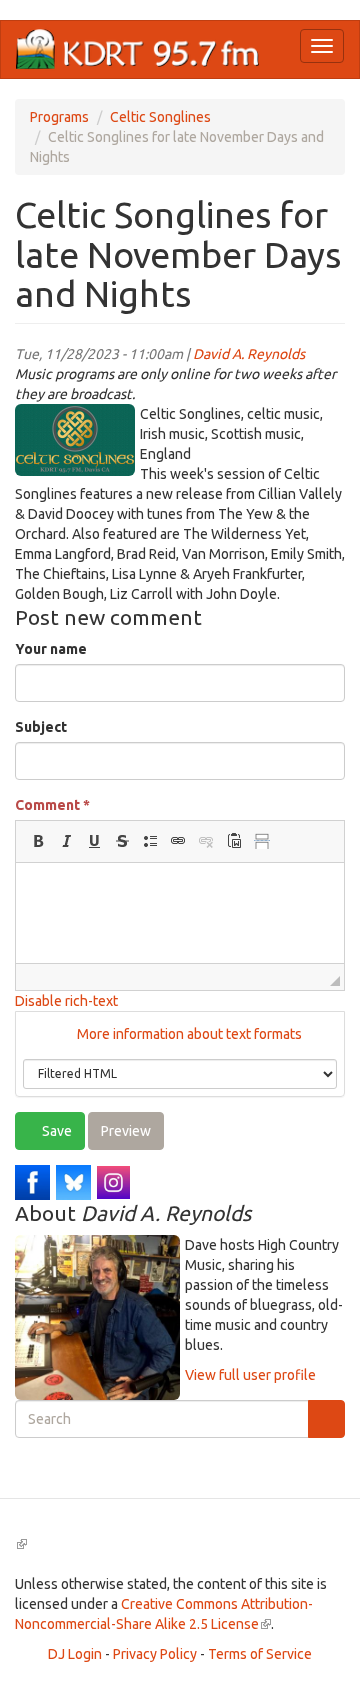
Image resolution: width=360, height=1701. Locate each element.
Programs (59, 117)
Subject (41, 727)
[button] (38, 841)
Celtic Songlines (160, 117)
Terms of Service (260, 1654)
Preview (126, 1131)
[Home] (138, 49)
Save (55, 1131)
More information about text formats (188, 1034)
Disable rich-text (66, 1001)
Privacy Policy (155, 1654)
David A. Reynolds (249, 354)
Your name (51, 649)
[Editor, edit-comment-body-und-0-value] (180, 913)
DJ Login (75, 1654)
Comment (52, 805)
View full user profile (250, 1375)
